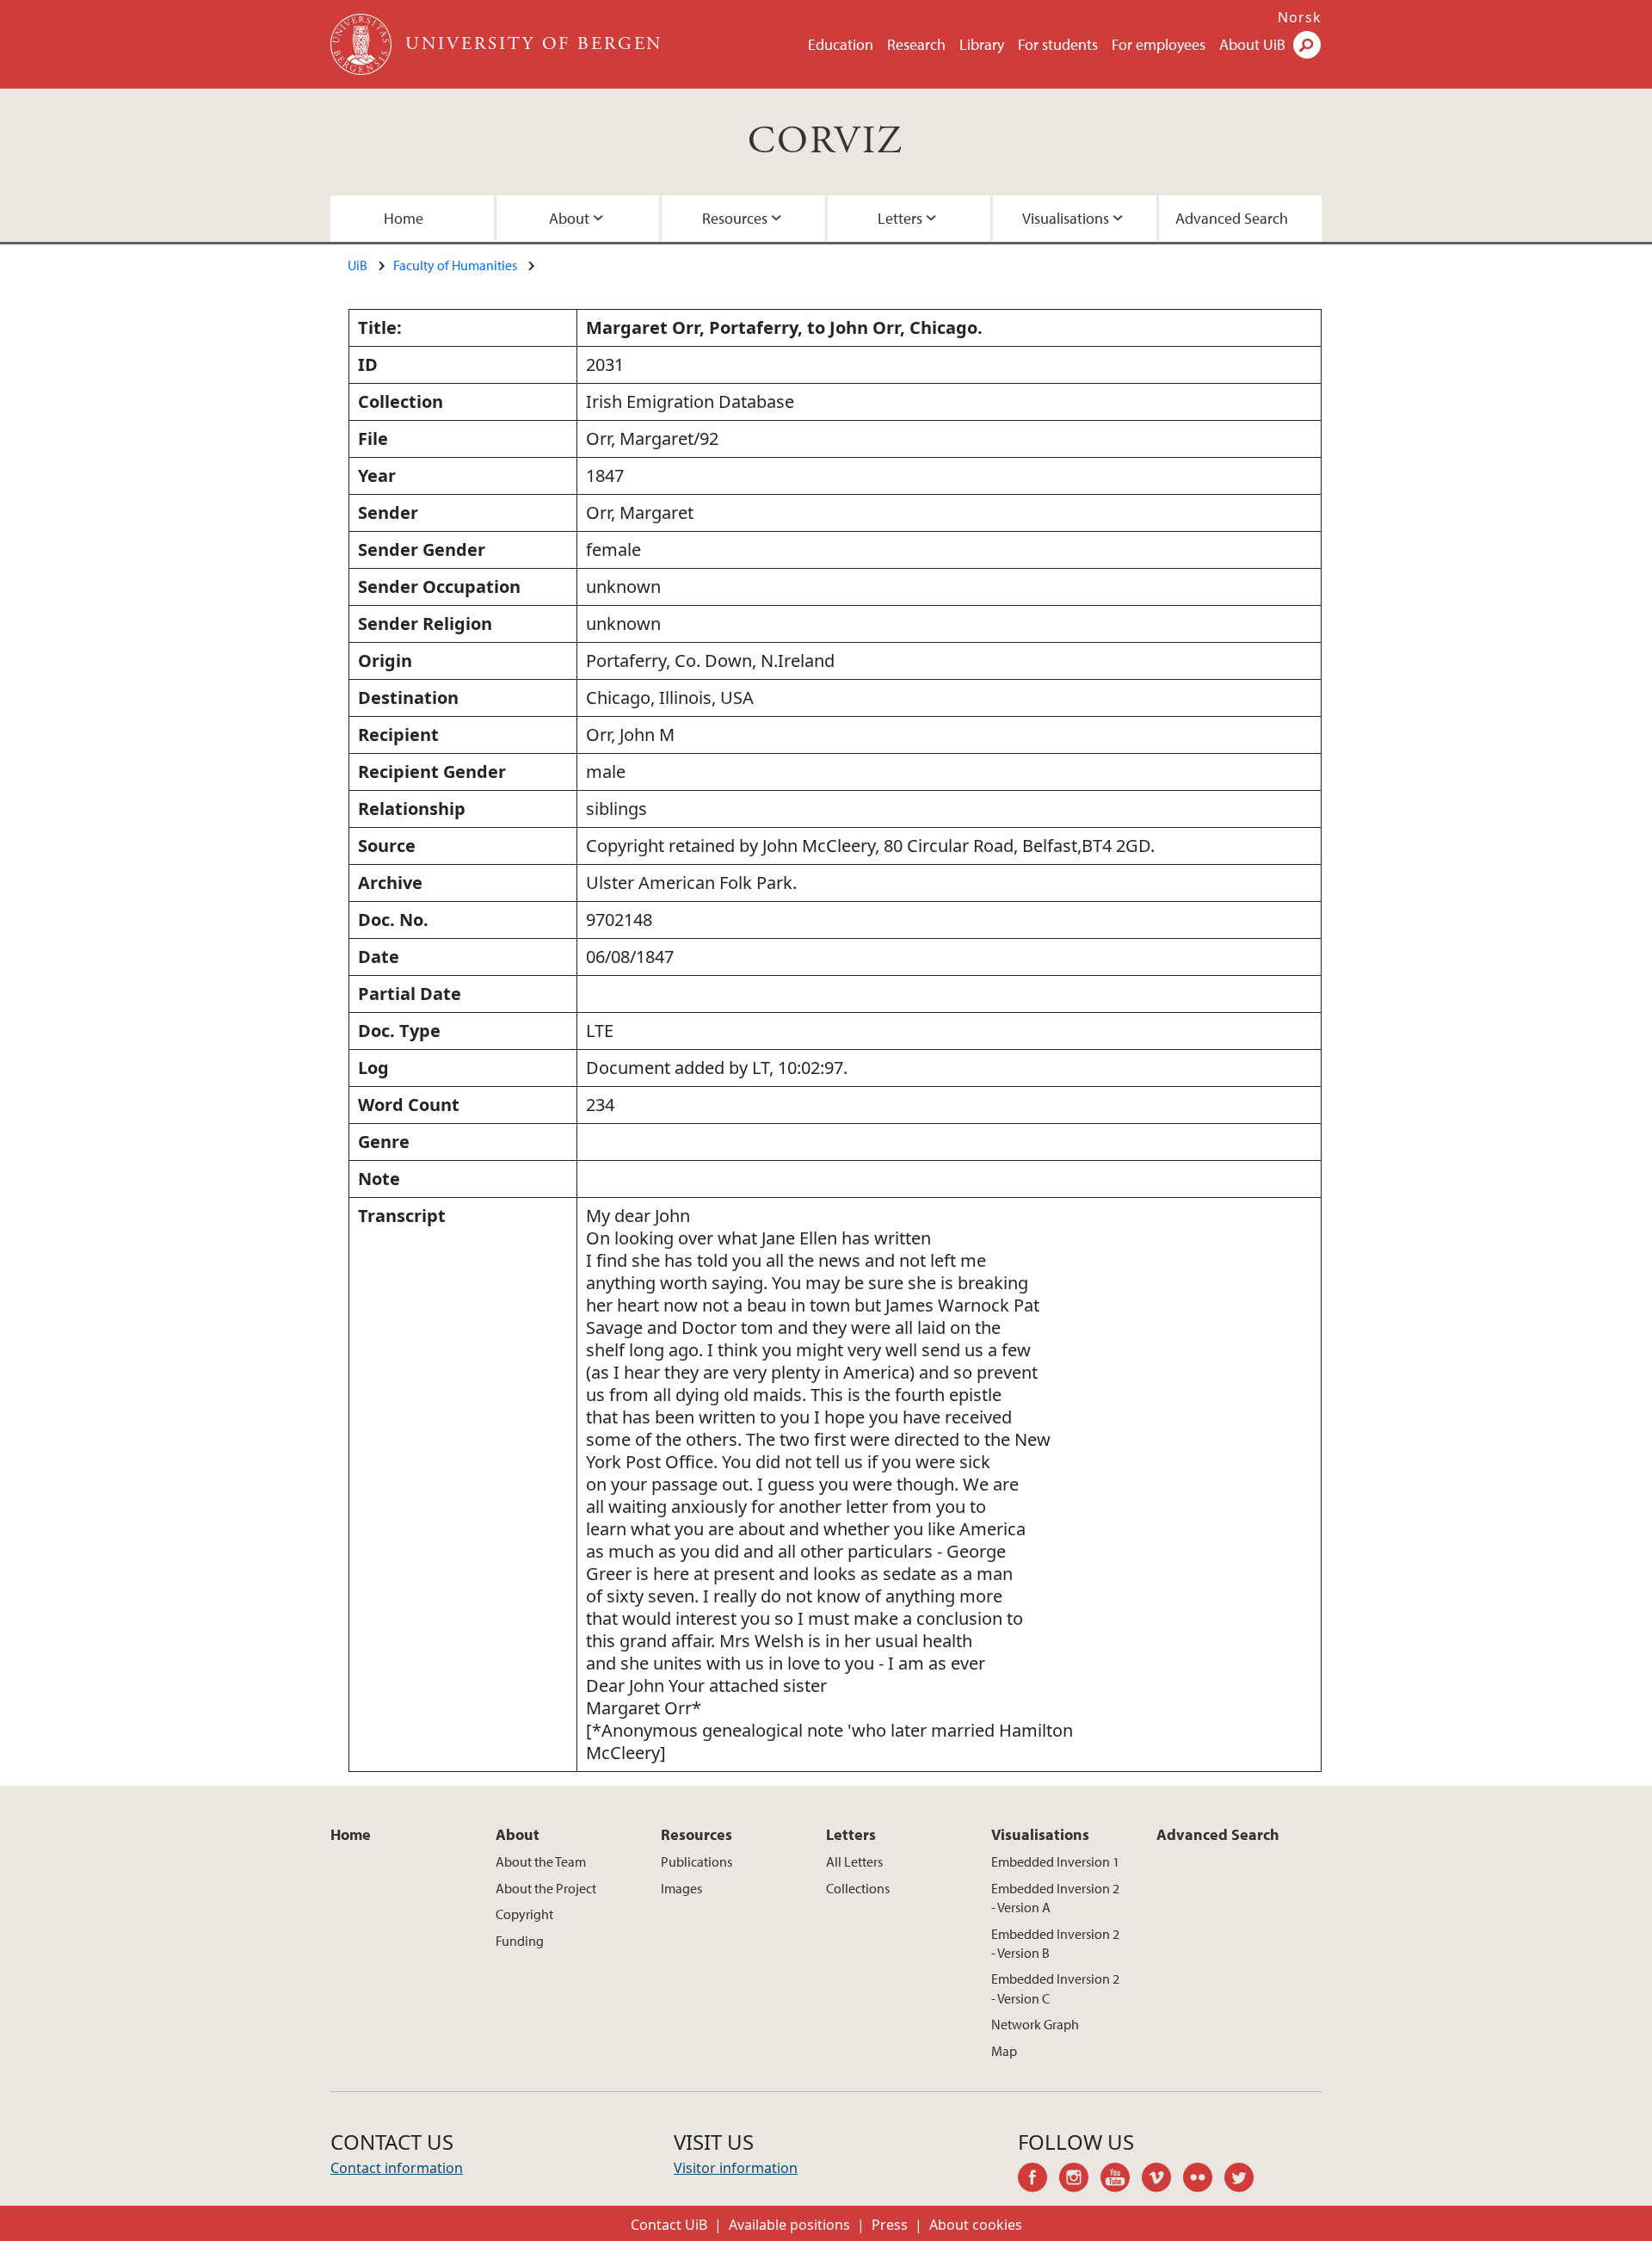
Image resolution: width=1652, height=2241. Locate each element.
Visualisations (1066, 218)
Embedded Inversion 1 (1055, 1861)
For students (1058, 44)
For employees (1159, 44)
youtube (1121, 2180)
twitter (1245, 2180)
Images (681, 1888)
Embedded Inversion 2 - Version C (1055, 1988)
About (569, 218)
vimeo (1162, 2180)
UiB (358, 265)
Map (1004, 2051)
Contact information (397, 2168)
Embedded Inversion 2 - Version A (1055, 1898)
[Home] (363, 44)
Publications (697, 1861)
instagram (1080, 2180)
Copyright (524, 1914)
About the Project (546, 1888)
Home (404, 218)
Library (982, 44)
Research (916, 44)
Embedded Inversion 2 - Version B (1055, 1943)
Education (841, 44)
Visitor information (736, 2168)
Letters (900, 218)
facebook (1039, 2180)
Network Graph (1035, 2024)
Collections (858, 1888)
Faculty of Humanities (455, 265)
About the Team (541, 1861)
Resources (735, 218)
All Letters (854, 1861)
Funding (520, 1941)
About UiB (1252, 44)
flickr (1204, 2180)
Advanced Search (1232, 218)
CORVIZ (826, 142)
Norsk (1300, 17)
